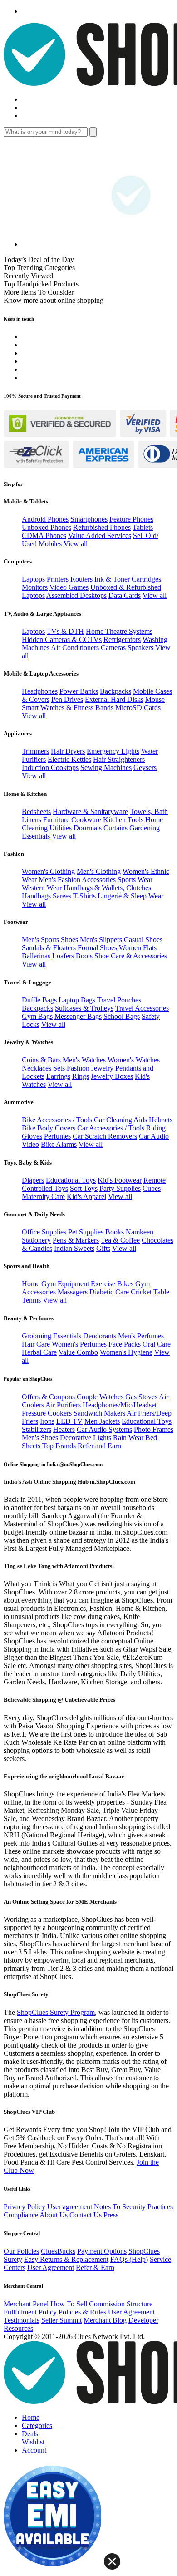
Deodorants (100, 1336)
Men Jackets (102, 1421)
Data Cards (125, 595)
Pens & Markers (76, 1240)
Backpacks (116, 691)
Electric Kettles (69, 759)
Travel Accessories (142, 1008)
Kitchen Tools (123, 820)
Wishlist (33, 2442)
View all (76, 544)
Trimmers (35, 751)
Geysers (145, 767)
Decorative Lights (86, 1438)
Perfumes (57, 1136)
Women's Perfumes (79, 1344)
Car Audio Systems (104, 1429)
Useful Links (17, 2189)
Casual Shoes (143, 940)
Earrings (58, 1076)
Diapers (33, 1180)
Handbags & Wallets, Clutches (107, 888)
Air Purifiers (63, 1405)
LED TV (69, 1421)
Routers (81, 579)
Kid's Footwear (120, 1180)
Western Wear (42, 888)
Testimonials (22, 2320)
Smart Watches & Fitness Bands (68, 708)
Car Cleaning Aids (120, 1120)
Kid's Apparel (86, 1197)
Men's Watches (84, 1060)
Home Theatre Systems (119, 631)
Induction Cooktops (50, 767)
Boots (84, 956)
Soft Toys (84, 1188)
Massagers (73, 1292)
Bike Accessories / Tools (57, 1120)
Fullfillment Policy (30, 2312)
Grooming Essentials (52, 1336)
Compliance (21, 2215)
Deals (30, 2434)
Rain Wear (128, 1438)
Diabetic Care (109, 1292)
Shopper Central (22, 2233)
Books (115, 1232)
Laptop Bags (77, 1000)
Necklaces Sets (43, 1068)
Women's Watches (134, 1060)
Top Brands (59, 1446)
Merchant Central (23, 2286)
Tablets (143, 527)
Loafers (63, 956)
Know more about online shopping (54, 300)
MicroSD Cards (138, 708)
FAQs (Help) (129, 2259)
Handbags (36, 896)
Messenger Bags (78, 1016)
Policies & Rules (82, 2312)
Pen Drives (67, 699)
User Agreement (51, 2268)
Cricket (141, 1292)
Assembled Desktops (76, 595)
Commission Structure (121, 2304)
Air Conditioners (75, 648)
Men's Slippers (101, 940)
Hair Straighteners (119, 759)
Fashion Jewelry (90, 1068)
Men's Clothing (99, 871)
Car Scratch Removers (105, 1136)
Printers (58, 579)
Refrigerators (122, 639)
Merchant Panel (26, 2304)
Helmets (161, 1120)
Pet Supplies (86, 1232)
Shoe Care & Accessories (131, 956)
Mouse (155, 699)
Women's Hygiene (126, 1352)
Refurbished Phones (102, 527)
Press (111, 2215)
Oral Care (157, 1344)
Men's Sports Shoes (50, 940)
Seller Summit (61, 2320)
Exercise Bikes (112, 1284)
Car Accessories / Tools (111, 1128)
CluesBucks (58, 2251)
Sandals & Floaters (49, 948)
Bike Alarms (59, 1144)
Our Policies (21, 2251)
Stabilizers (37, 1429)
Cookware (86, 820)
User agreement (70, 2207)
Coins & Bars (41, 1060)
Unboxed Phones (47, 527)
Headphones (40, 691)
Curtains (116, 828)
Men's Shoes (40, 1438)
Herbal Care (39, 1352)
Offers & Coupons (48, 1397)
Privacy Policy (25, 2207)
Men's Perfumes (141, 1336)
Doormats (88, 828)
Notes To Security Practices (133, 2207)
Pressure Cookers (47, 1413)
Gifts (103, 1248)
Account (34, 2450)
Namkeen (140, 1232)
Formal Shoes (97, 948)
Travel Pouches (119, 1000)
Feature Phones (131, 519)
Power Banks (79, 691)
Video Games (69, 587)
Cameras (113, 648)
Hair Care (36, 1344)
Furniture (56, 820)
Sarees (62, 896)
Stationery (36, 1240)
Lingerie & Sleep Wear (130, 896)
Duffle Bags (39, 1000)
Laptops (33, 579)
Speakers (140, 648)
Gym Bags (37, 1016)
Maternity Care (43, 1197)
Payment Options (102, 2251)
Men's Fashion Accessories (77, 880)
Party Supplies (120, 1188)
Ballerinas (36, 956)
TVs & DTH (65, 631)
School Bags (122, 1016)
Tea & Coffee (120, 1240)
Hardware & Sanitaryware (90, 812)
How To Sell (69, 2304)
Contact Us (86, 2215)
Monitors (35, 587)
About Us (54, 2215)
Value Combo (78, 1352)
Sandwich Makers (99, 1413)
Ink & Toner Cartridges (128, 579)
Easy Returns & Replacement (66, 2259)
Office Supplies (44, 1232)
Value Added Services (100, 535)
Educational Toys (71, 1180)
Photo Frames (154, 1429)
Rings (81, 1076)
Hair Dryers (68, 751)
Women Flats (138, 948)
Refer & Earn (95, 2268)
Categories (37, 2425)
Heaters (64, 1429)
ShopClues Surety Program (56, 2012)
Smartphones (89, 519)
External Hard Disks (114, 699)
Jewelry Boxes (112, 1076)
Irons (47, 1421)
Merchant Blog (105, 2320)
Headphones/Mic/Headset (120, 1405)
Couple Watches (100, 1397)
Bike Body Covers (49, 1128)
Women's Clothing (48, 871)
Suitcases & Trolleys (84, 1008)
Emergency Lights (113, 751)
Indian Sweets (74, 1248)
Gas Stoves (141, 1397)
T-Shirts (84, 896)
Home (31, 2417)
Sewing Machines (106, 767)
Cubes (152, 1188)
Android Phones (45, 519)
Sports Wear (135, 880)
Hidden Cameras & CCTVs (62, 639)
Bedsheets (36, 812)
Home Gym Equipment (55, 1284)
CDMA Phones (44, 535)
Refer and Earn (99, 1446)
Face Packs (125, 1344)
